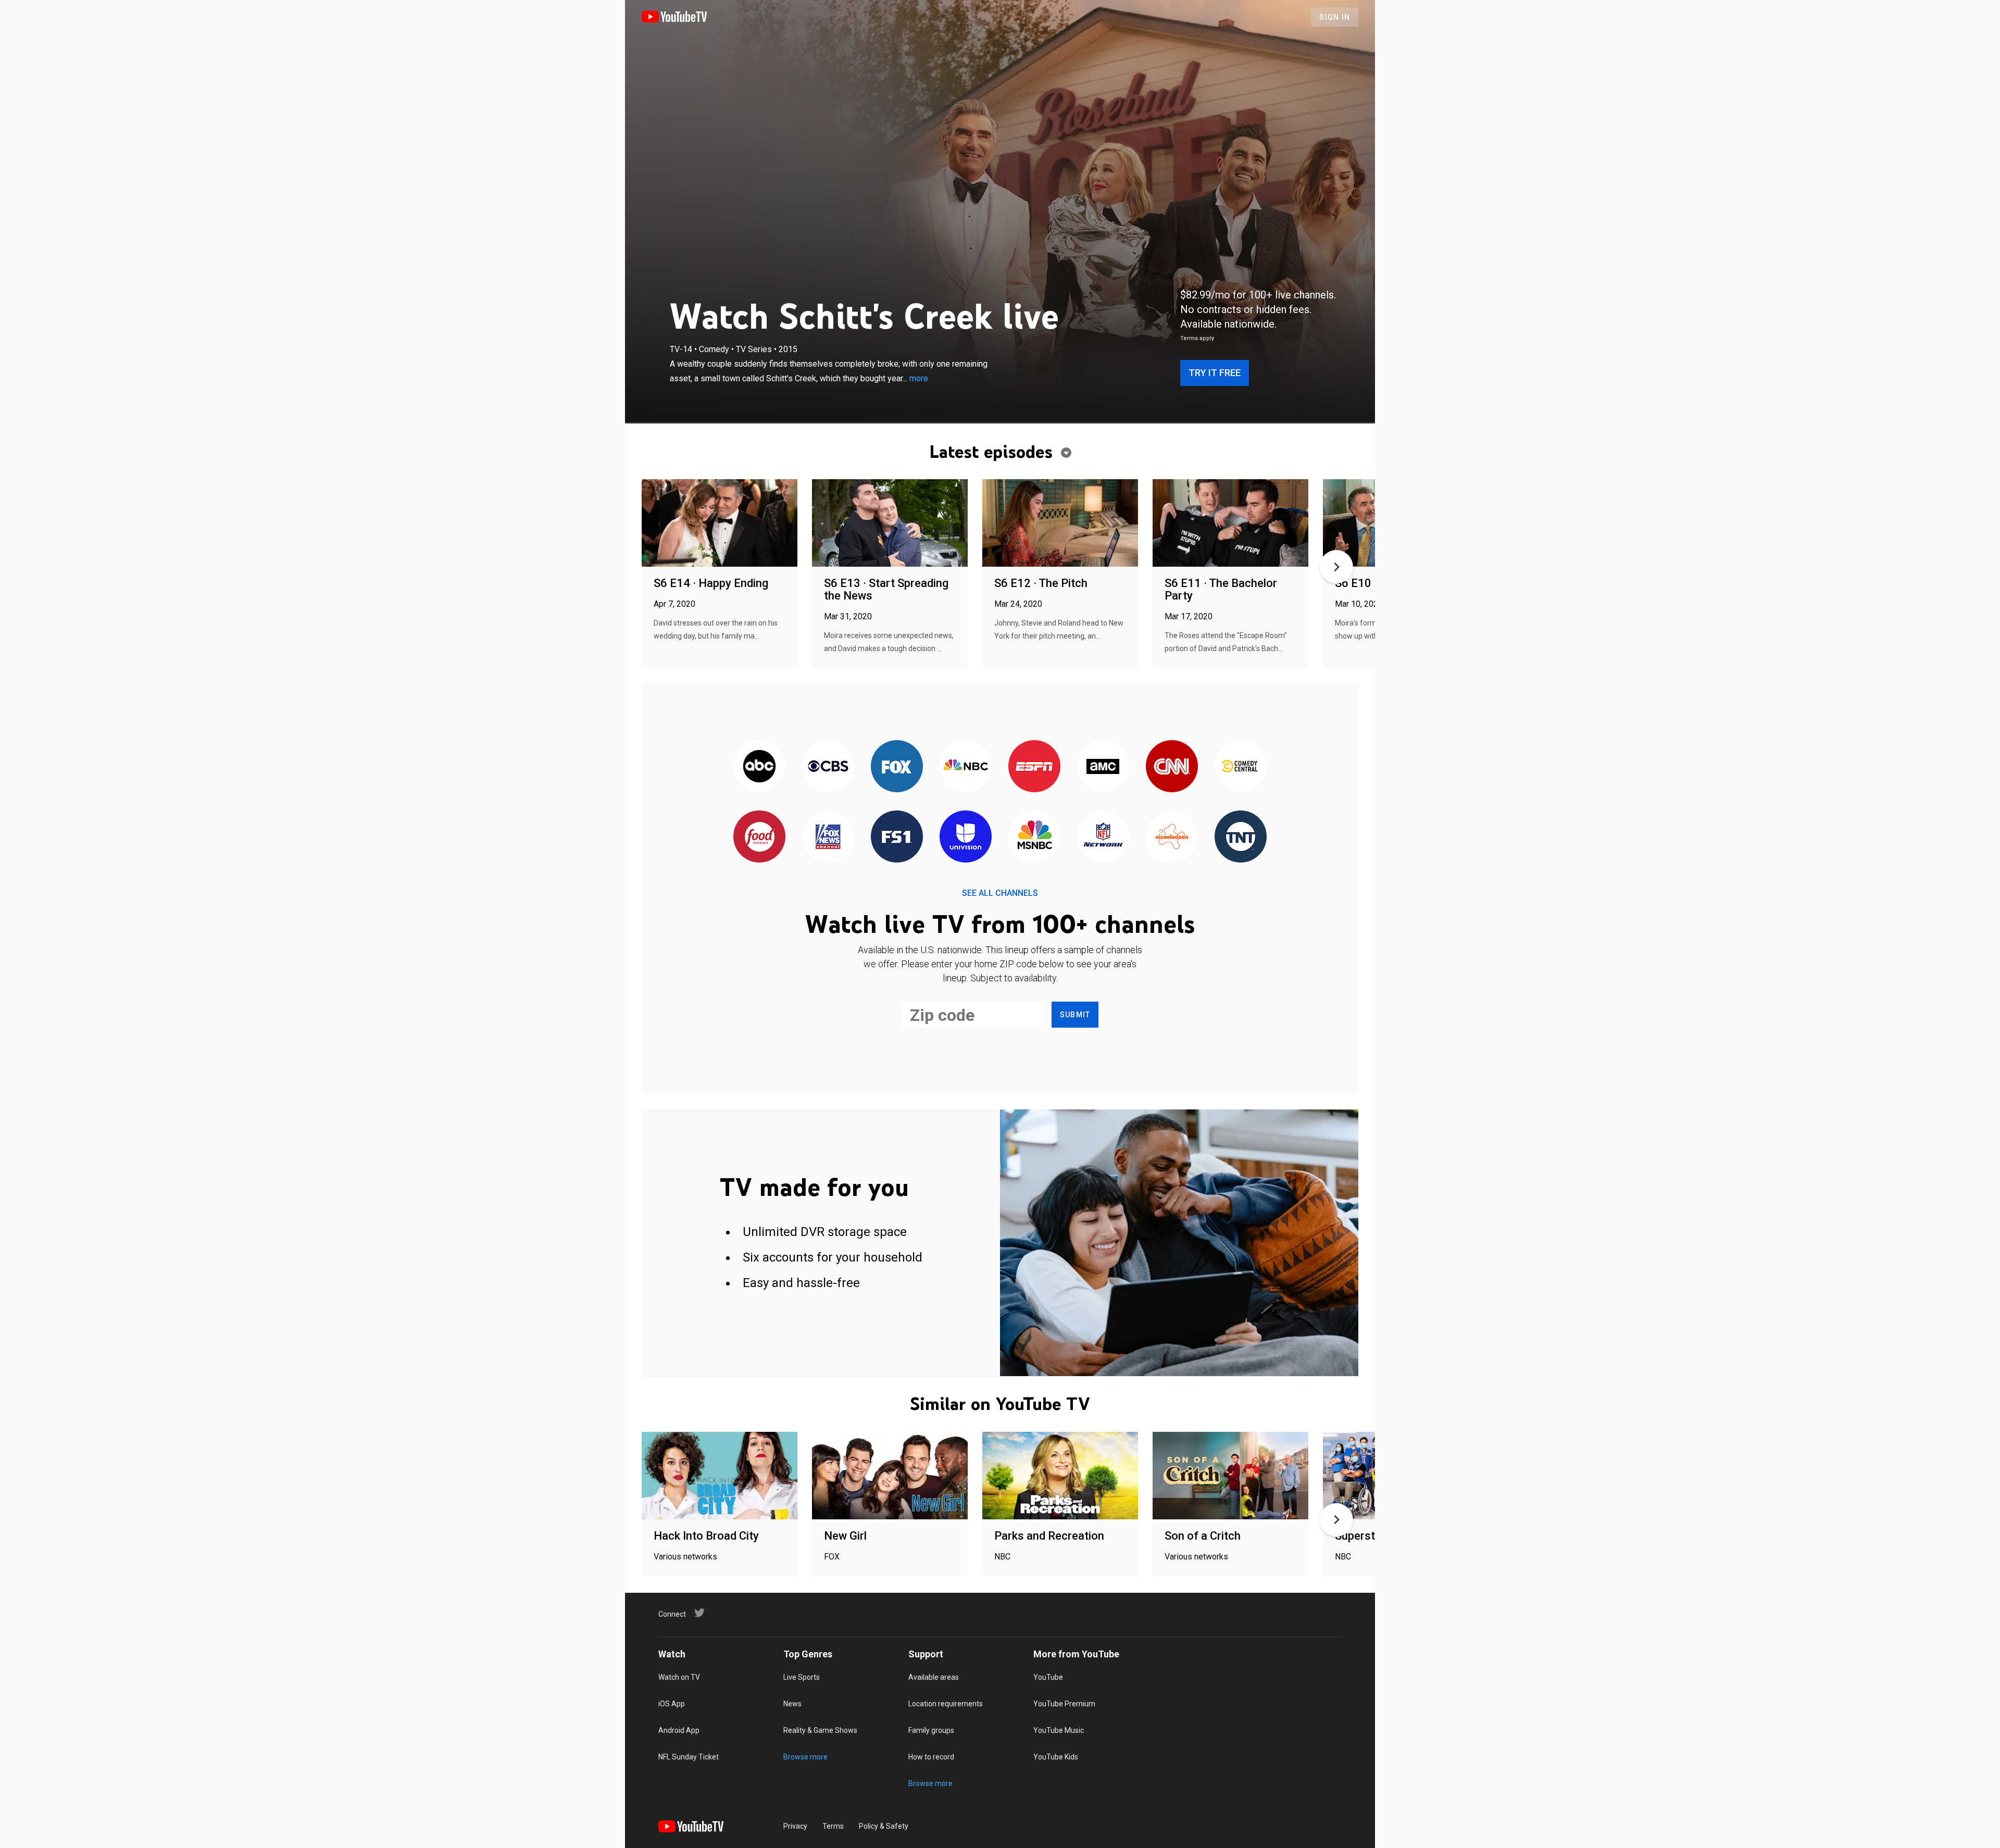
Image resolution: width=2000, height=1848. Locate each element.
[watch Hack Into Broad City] (720, 1476)
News (792, 1704)
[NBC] (966, 767)
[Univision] (966, 837)
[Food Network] (759, 837)
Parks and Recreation (1049, 1536)
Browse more (805, 1757)
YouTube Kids (1056, 1757)
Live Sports (802, 1677)
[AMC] (1103, 767)
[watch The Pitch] (1060, 524)
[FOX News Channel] (828, 837)
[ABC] (759, 767)
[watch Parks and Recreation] (1060, 1476)
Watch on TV (679, 1677)
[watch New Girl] (890, 1476)
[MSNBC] (1034, 837)
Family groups (931, 1730)
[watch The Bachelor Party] (1230, 524)
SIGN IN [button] (1335, 17)
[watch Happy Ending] (720, 524)
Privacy (795, 1826)
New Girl (845, 1536)
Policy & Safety (884, 1826)
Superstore (1364, 1536)
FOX (832, 1557)
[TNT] (1241, 837)
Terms (833, 1826)
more (919, 378)
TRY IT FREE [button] (1215, 373)
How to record (931, 1757)
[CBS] (828, 767)
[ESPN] (1034, 767)
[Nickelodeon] (1172, 837)
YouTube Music (1059, 1730)
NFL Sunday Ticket (689, 1757)
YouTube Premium (1064, 1704)
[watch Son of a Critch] (1230, 1476)
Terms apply (1197, 338)
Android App (679, 1730)
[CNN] (1172, 767)
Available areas (934, 1677)
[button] (1336, 567)
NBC (1002, 1557)
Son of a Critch (1203, 1536)
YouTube (1048, 1677)
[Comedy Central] (1241, 767)
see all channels (1000, 893)
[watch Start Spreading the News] (890, 524)
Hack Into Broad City (706, 1536)
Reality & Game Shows (820, 1730)
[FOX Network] (897, 767)
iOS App (672, 1704)
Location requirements (946, 1704)
